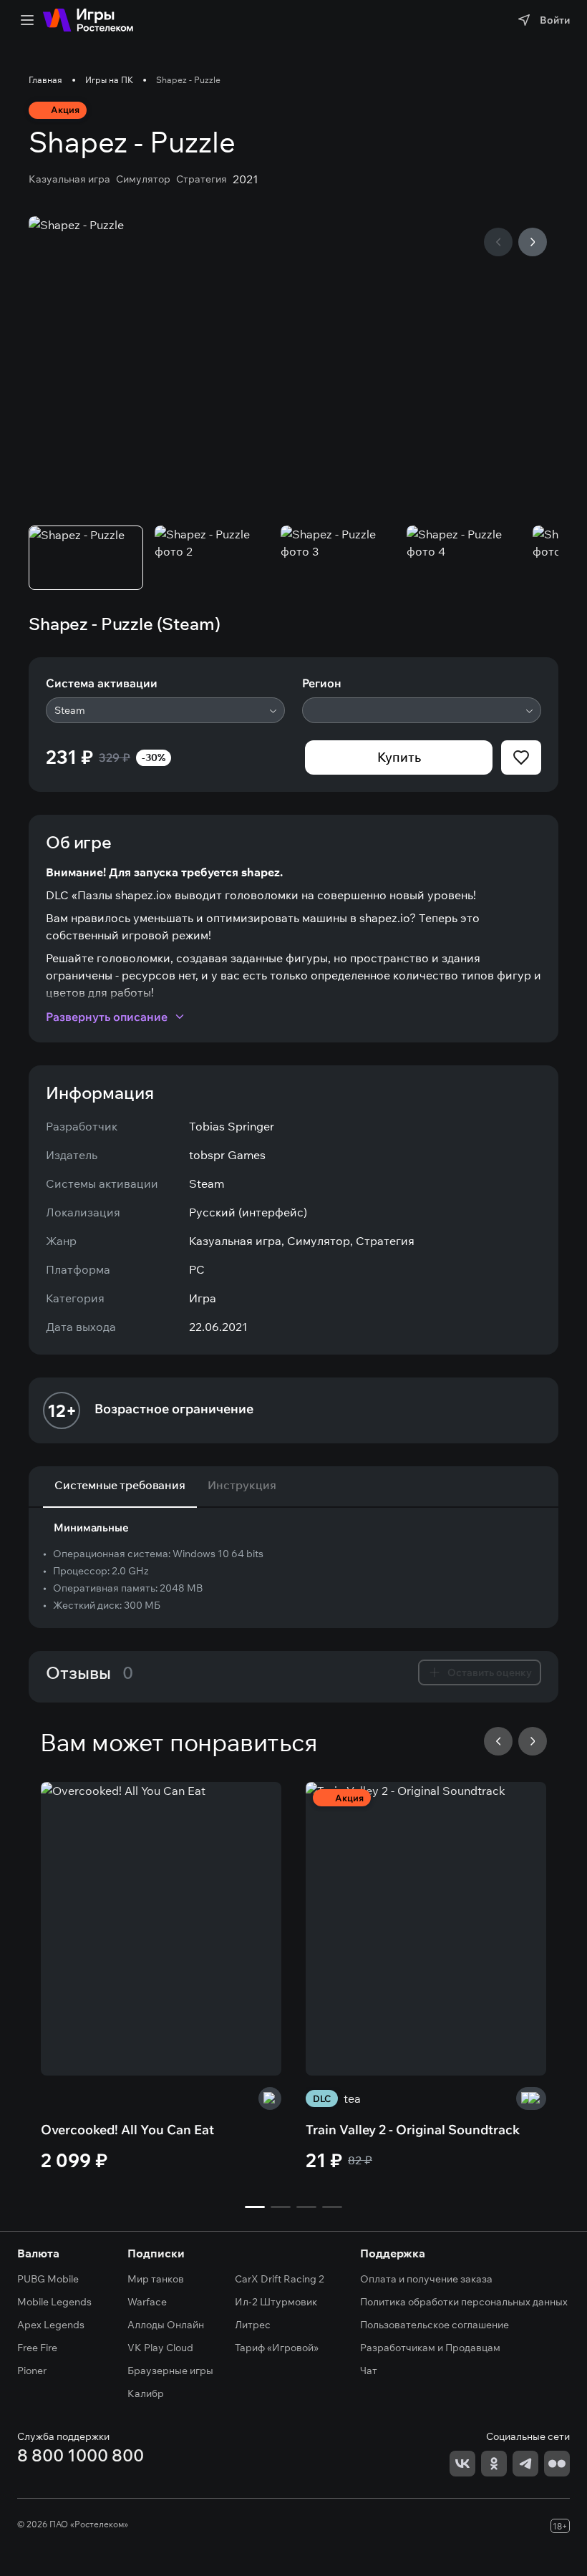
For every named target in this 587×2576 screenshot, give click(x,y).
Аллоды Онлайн (166, 2325)
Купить (399, 757)
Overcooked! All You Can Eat (127, 2130)
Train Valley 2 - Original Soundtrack (413, 2130)
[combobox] (165, 710)
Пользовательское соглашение (435, 2325)
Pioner (32, 2371)
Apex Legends (51, 2325)
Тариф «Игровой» (277, 2348)
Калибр (146, 2393)
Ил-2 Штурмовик (276, 2302)
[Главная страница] (88, 20)
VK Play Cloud (160, 2348)
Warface (147, 2302)
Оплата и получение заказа (426, 2279)
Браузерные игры (170, 2371)
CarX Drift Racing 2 (280, 2279)
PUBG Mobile (48, 2279)
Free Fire (37, 2348)
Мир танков (156, 2279)
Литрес (253, 2325)
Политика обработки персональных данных (464, 2302)
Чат (369, 2371)
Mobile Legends (54, 2302)
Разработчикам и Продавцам (430, 2348)
